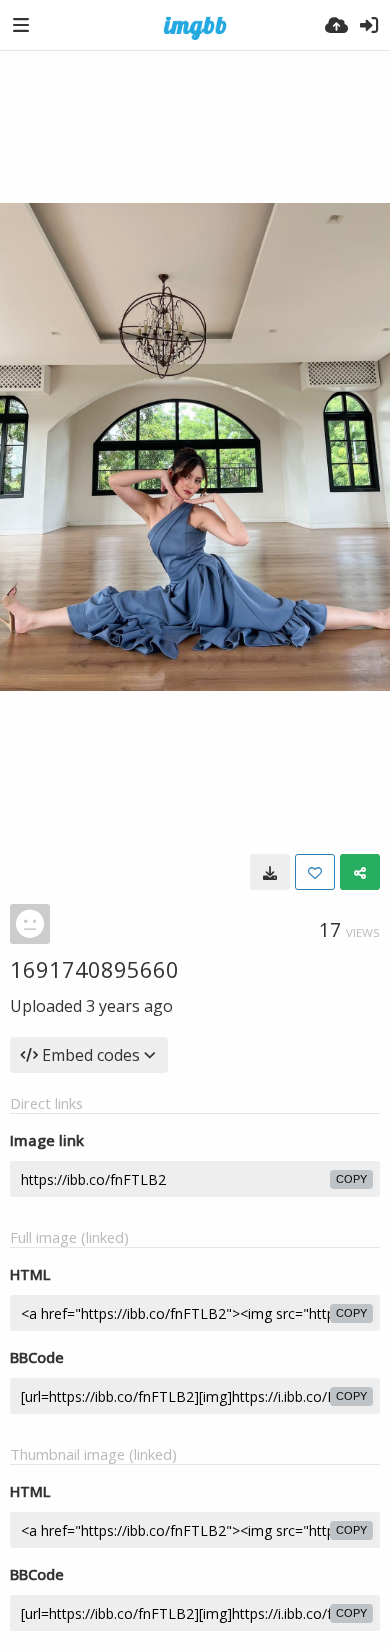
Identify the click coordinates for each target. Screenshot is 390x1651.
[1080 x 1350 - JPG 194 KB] (270, 872)
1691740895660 (94, 969)
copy (351, 1179)
